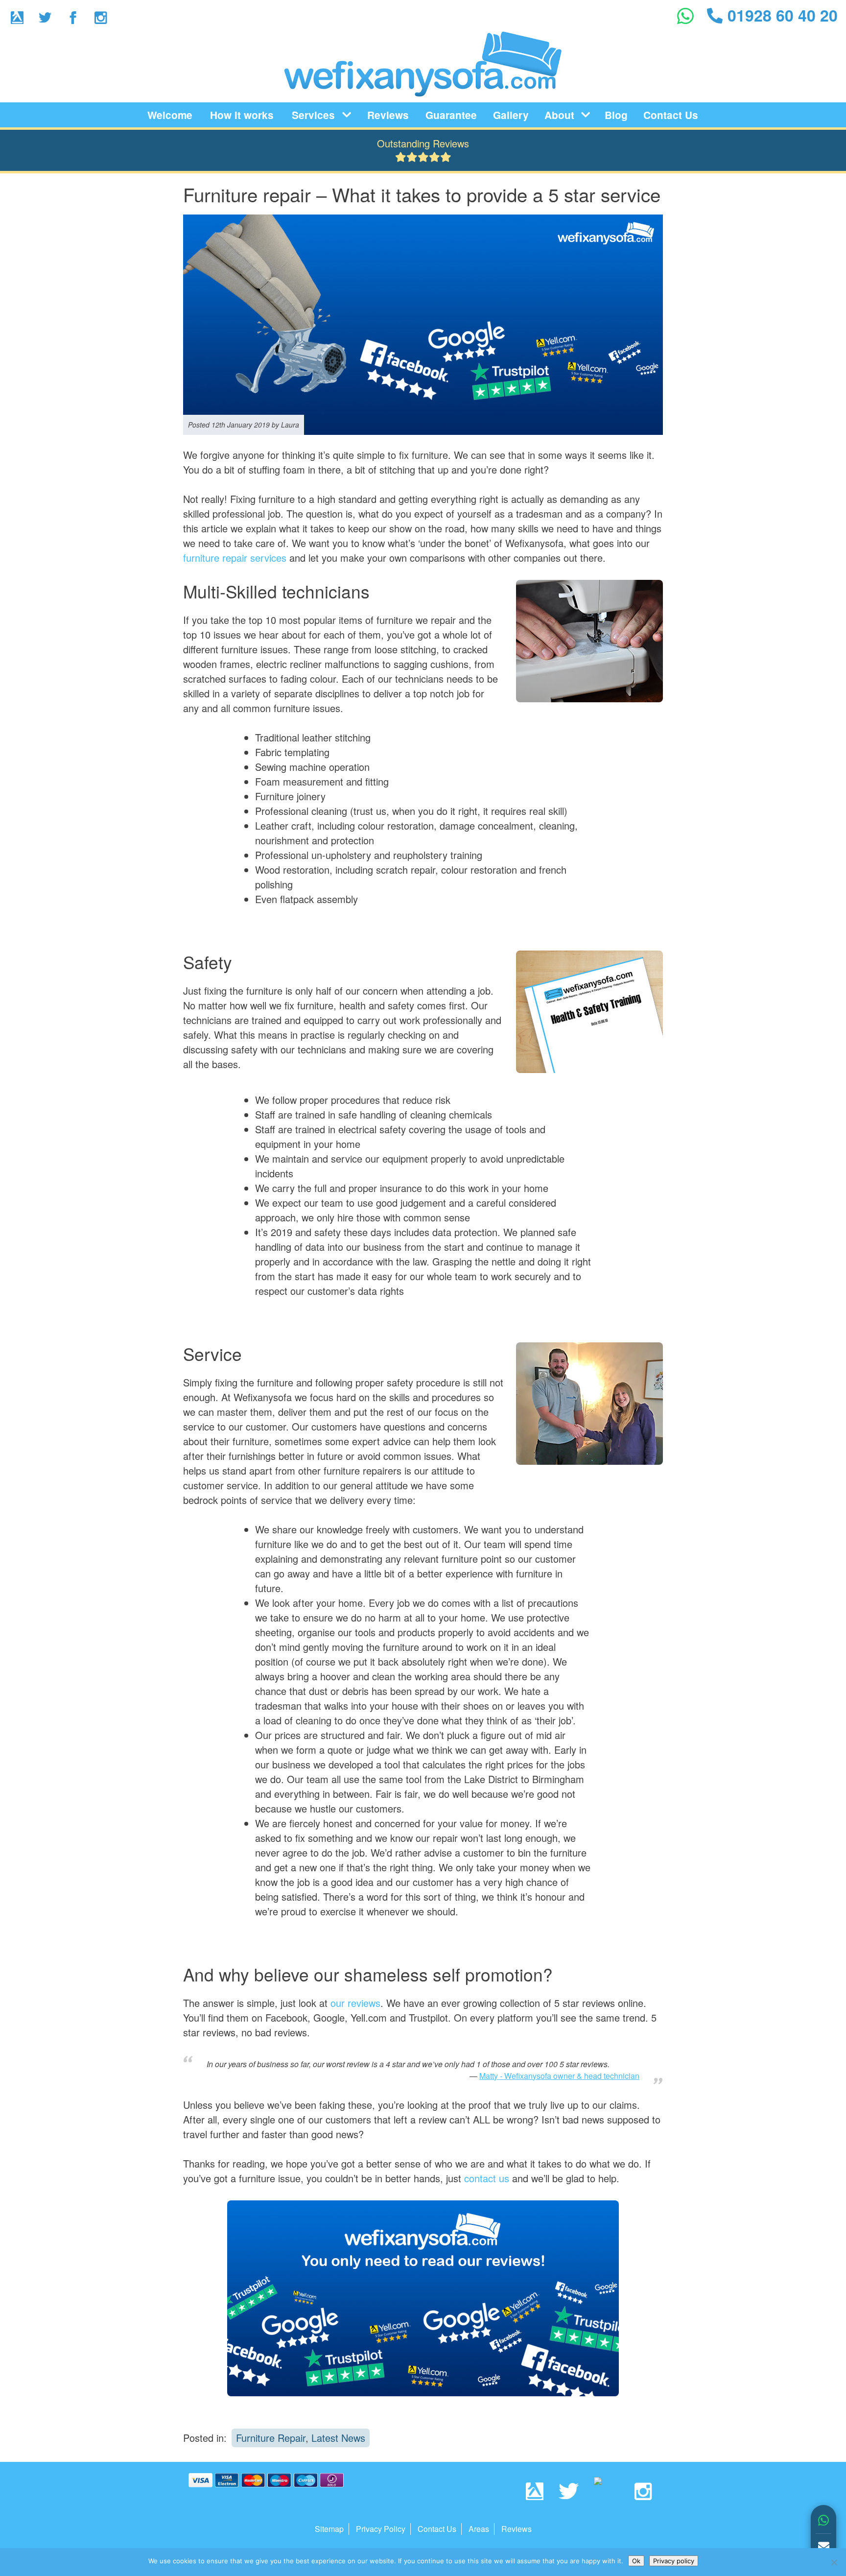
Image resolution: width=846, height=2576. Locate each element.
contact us (487, 2178)
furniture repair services (235, 558)
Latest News (338, 2438)
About (559, 115)
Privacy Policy (381, 2529)
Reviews (388, 115)
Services (313, 115)
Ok (636, 2561)
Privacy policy (674, 2561)
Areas (479, 2529)
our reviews (355, 2003)
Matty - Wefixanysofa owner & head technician (559, 2076)
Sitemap (329, 2529)
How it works (242, 115)
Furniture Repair (271, 2438)
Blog (616, 115)
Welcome (170, 115)
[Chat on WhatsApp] (823, 2521)
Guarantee (451, 115)
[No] (834, 2562)
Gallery (511, 115)
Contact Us (671, 115)
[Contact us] (823, 2547)
